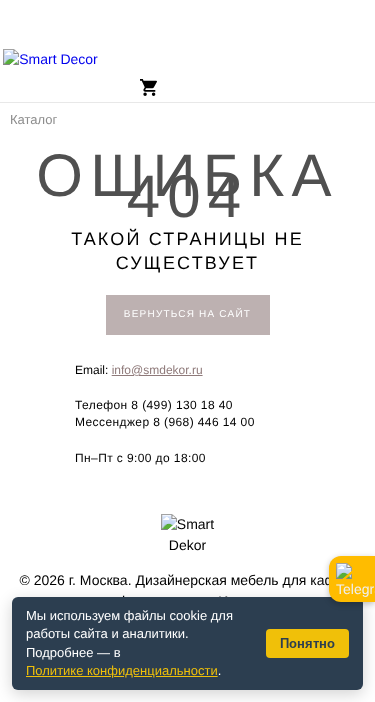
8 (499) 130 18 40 (182, 405)
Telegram (352, 579)
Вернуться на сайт (187, 314)
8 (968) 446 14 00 (204, 422)
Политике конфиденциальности (122, 670)
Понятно (307, 643)
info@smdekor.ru (157, 370)
